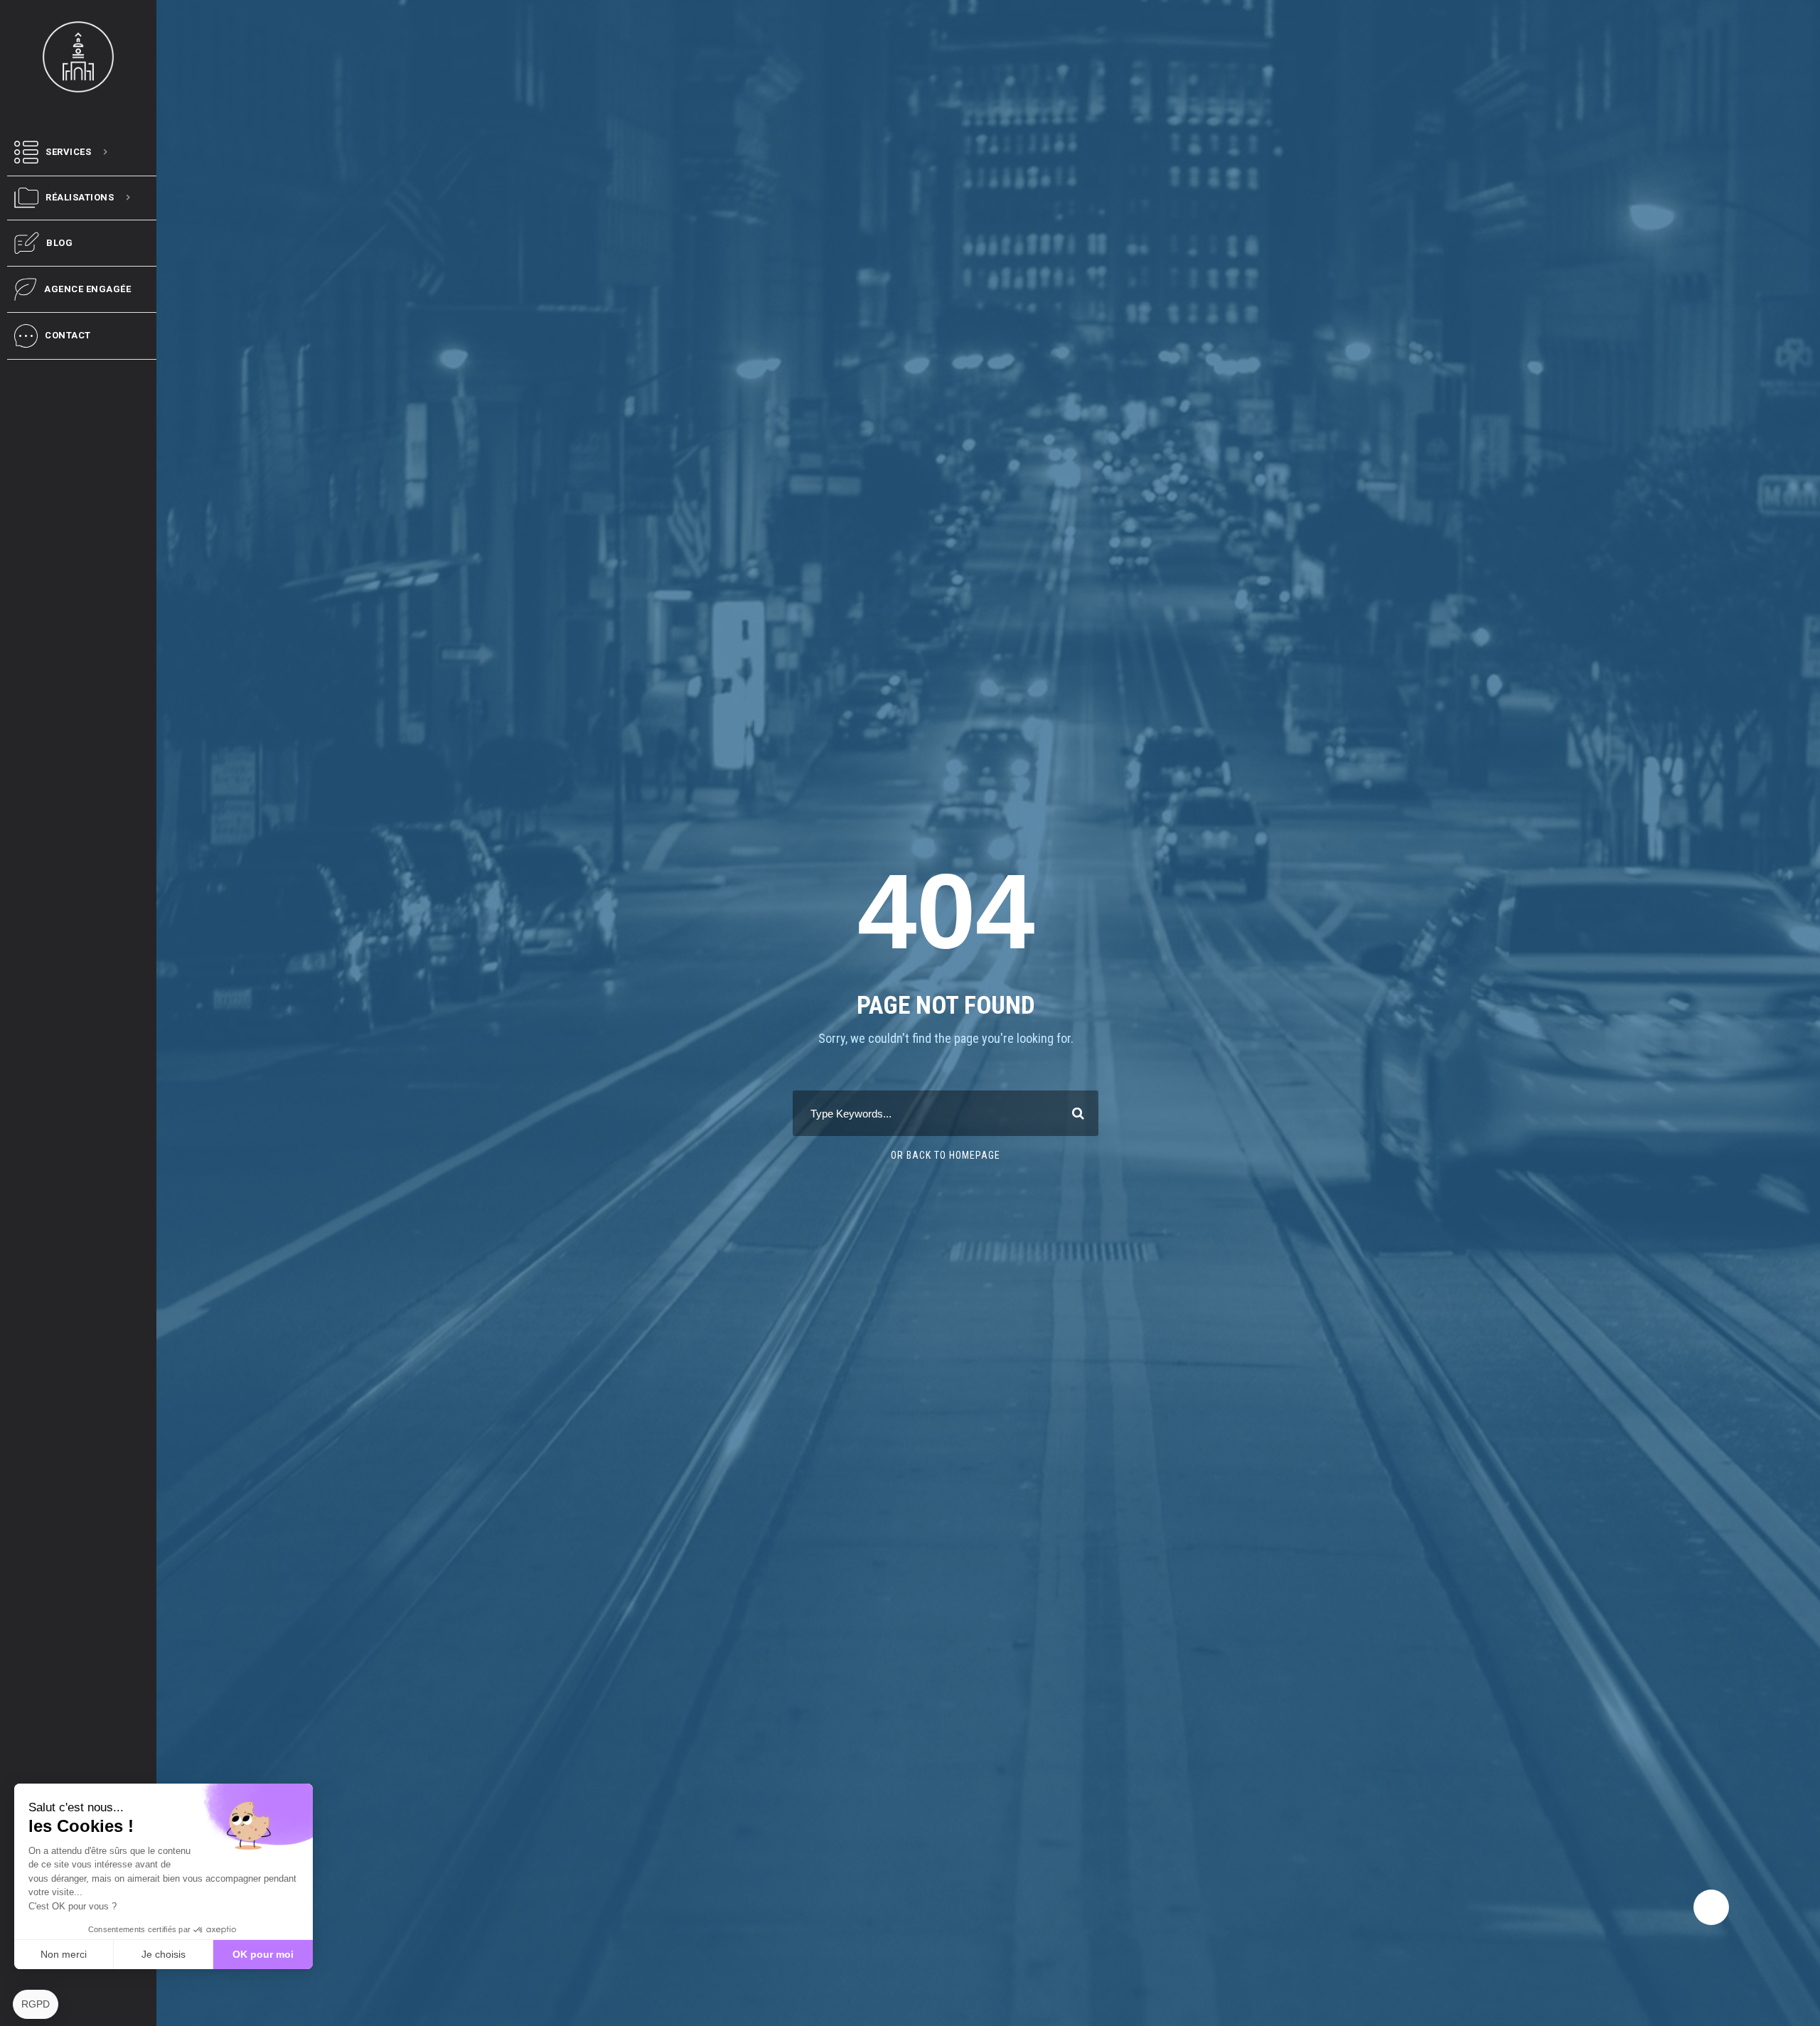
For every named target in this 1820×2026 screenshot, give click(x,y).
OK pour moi (263, 1954)
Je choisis (164, 1954)
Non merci (64, 1954)
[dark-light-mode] (1711, 1907)
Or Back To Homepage (946, 1155)
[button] (36, 2005)
